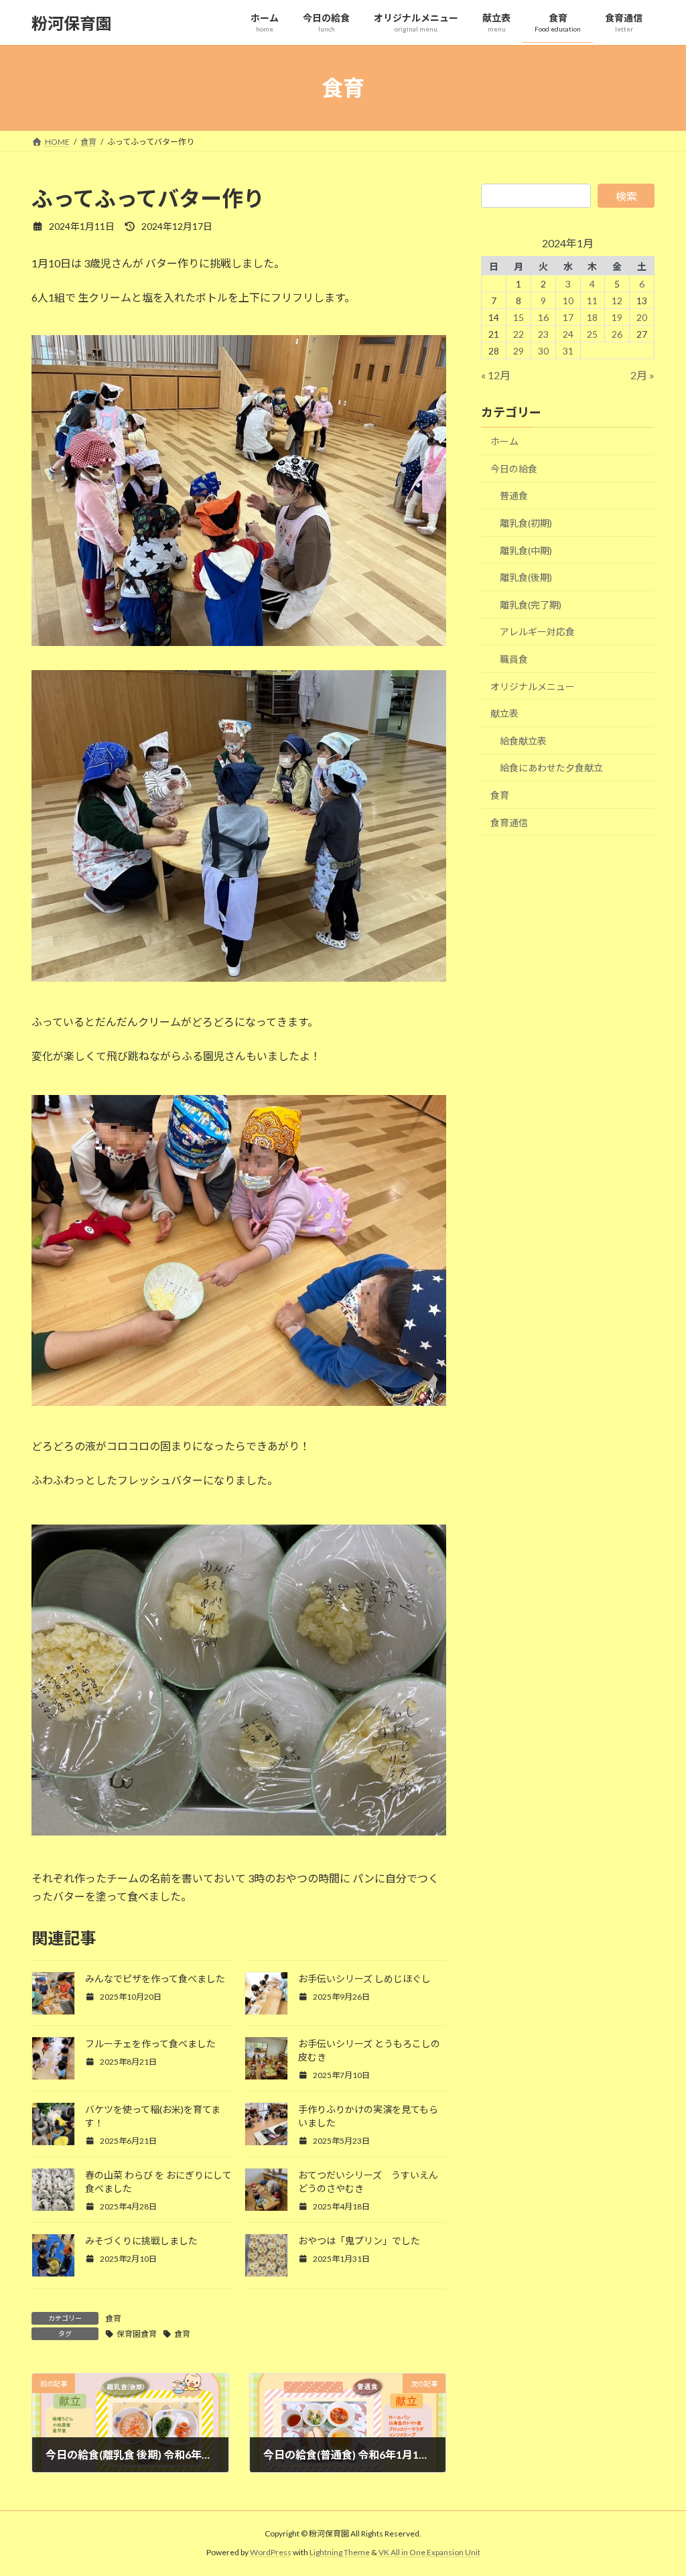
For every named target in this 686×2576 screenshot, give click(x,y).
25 (592, 334)
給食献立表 (523, 741)
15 (519, 317)
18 (592, 317)
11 (592, 301)
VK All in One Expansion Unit (429, 2553)
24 (567, 334)
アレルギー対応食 (537, 632)
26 (617, 334)
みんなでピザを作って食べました (155, 1979)
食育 (113, 2318)
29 (519, 351)
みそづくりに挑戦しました (141, 2241)
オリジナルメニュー (533, 687)
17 (567, 317)
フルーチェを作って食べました (150, 2044)
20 (642, 317)
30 (543, 351)
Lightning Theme (340, 2553)
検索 (626, 196)
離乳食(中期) (526, 551)
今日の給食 (514, 469)
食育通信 (509, 823)
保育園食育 (137, 2334)
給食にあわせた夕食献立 (551, 768)
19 (617, 317)
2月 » (642, 375)
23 (543, 334)
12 (617, 301)
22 (519, 334)
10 (567, 301)
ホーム (504, 441)
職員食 (514, 659)
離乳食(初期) (526, 523)
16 (543, 317)
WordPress (271, 2553)
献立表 (504, 713)
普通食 (514, 496)
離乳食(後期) (526, 577)
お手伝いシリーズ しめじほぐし (364, 1979)
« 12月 (496, 375)
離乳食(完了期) (531, 605)
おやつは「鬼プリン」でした (359, 2241)
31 (567, 351)
